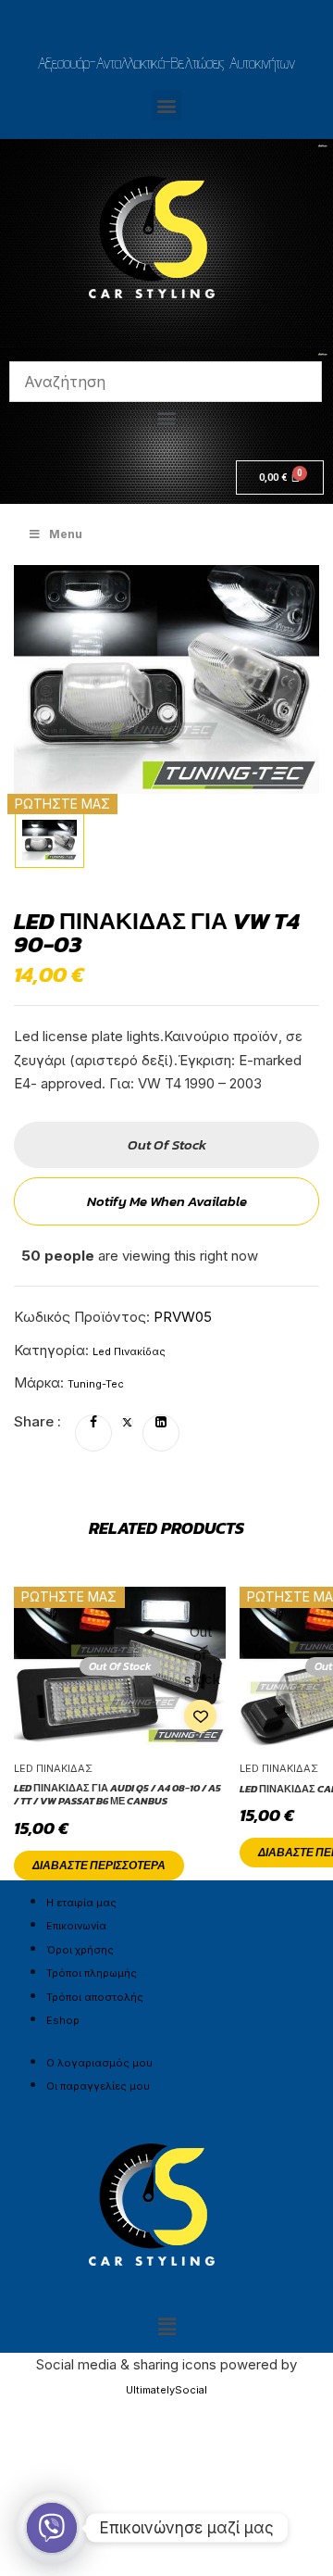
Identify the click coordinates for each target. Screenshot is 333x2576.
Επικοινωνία (76, 1926)
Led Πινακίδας (129, 1351)
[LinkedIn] (161, 1423)
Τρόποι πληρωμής (92, 1973)
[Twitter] (127, 1423)
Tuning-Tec (96, 1384)
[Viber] (52, 2528)
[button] (167, 105)
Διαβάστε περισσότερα (99, 1866)
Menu (66, 534)
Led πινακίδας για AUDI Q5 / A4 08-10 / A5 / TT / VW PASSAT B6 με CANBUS (117, 1795)
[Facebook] (93, 1423)
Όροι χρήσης (80, 1950)
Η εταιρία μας (81, 1903)
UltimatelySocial (166, 2390)
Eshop (63, 2020)
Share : (37, 1421)
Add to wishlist (200, 1716)
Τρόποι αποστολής (95, 1997)
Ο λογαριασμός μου (99, 2063)
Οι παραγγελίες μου (98, 2086)
